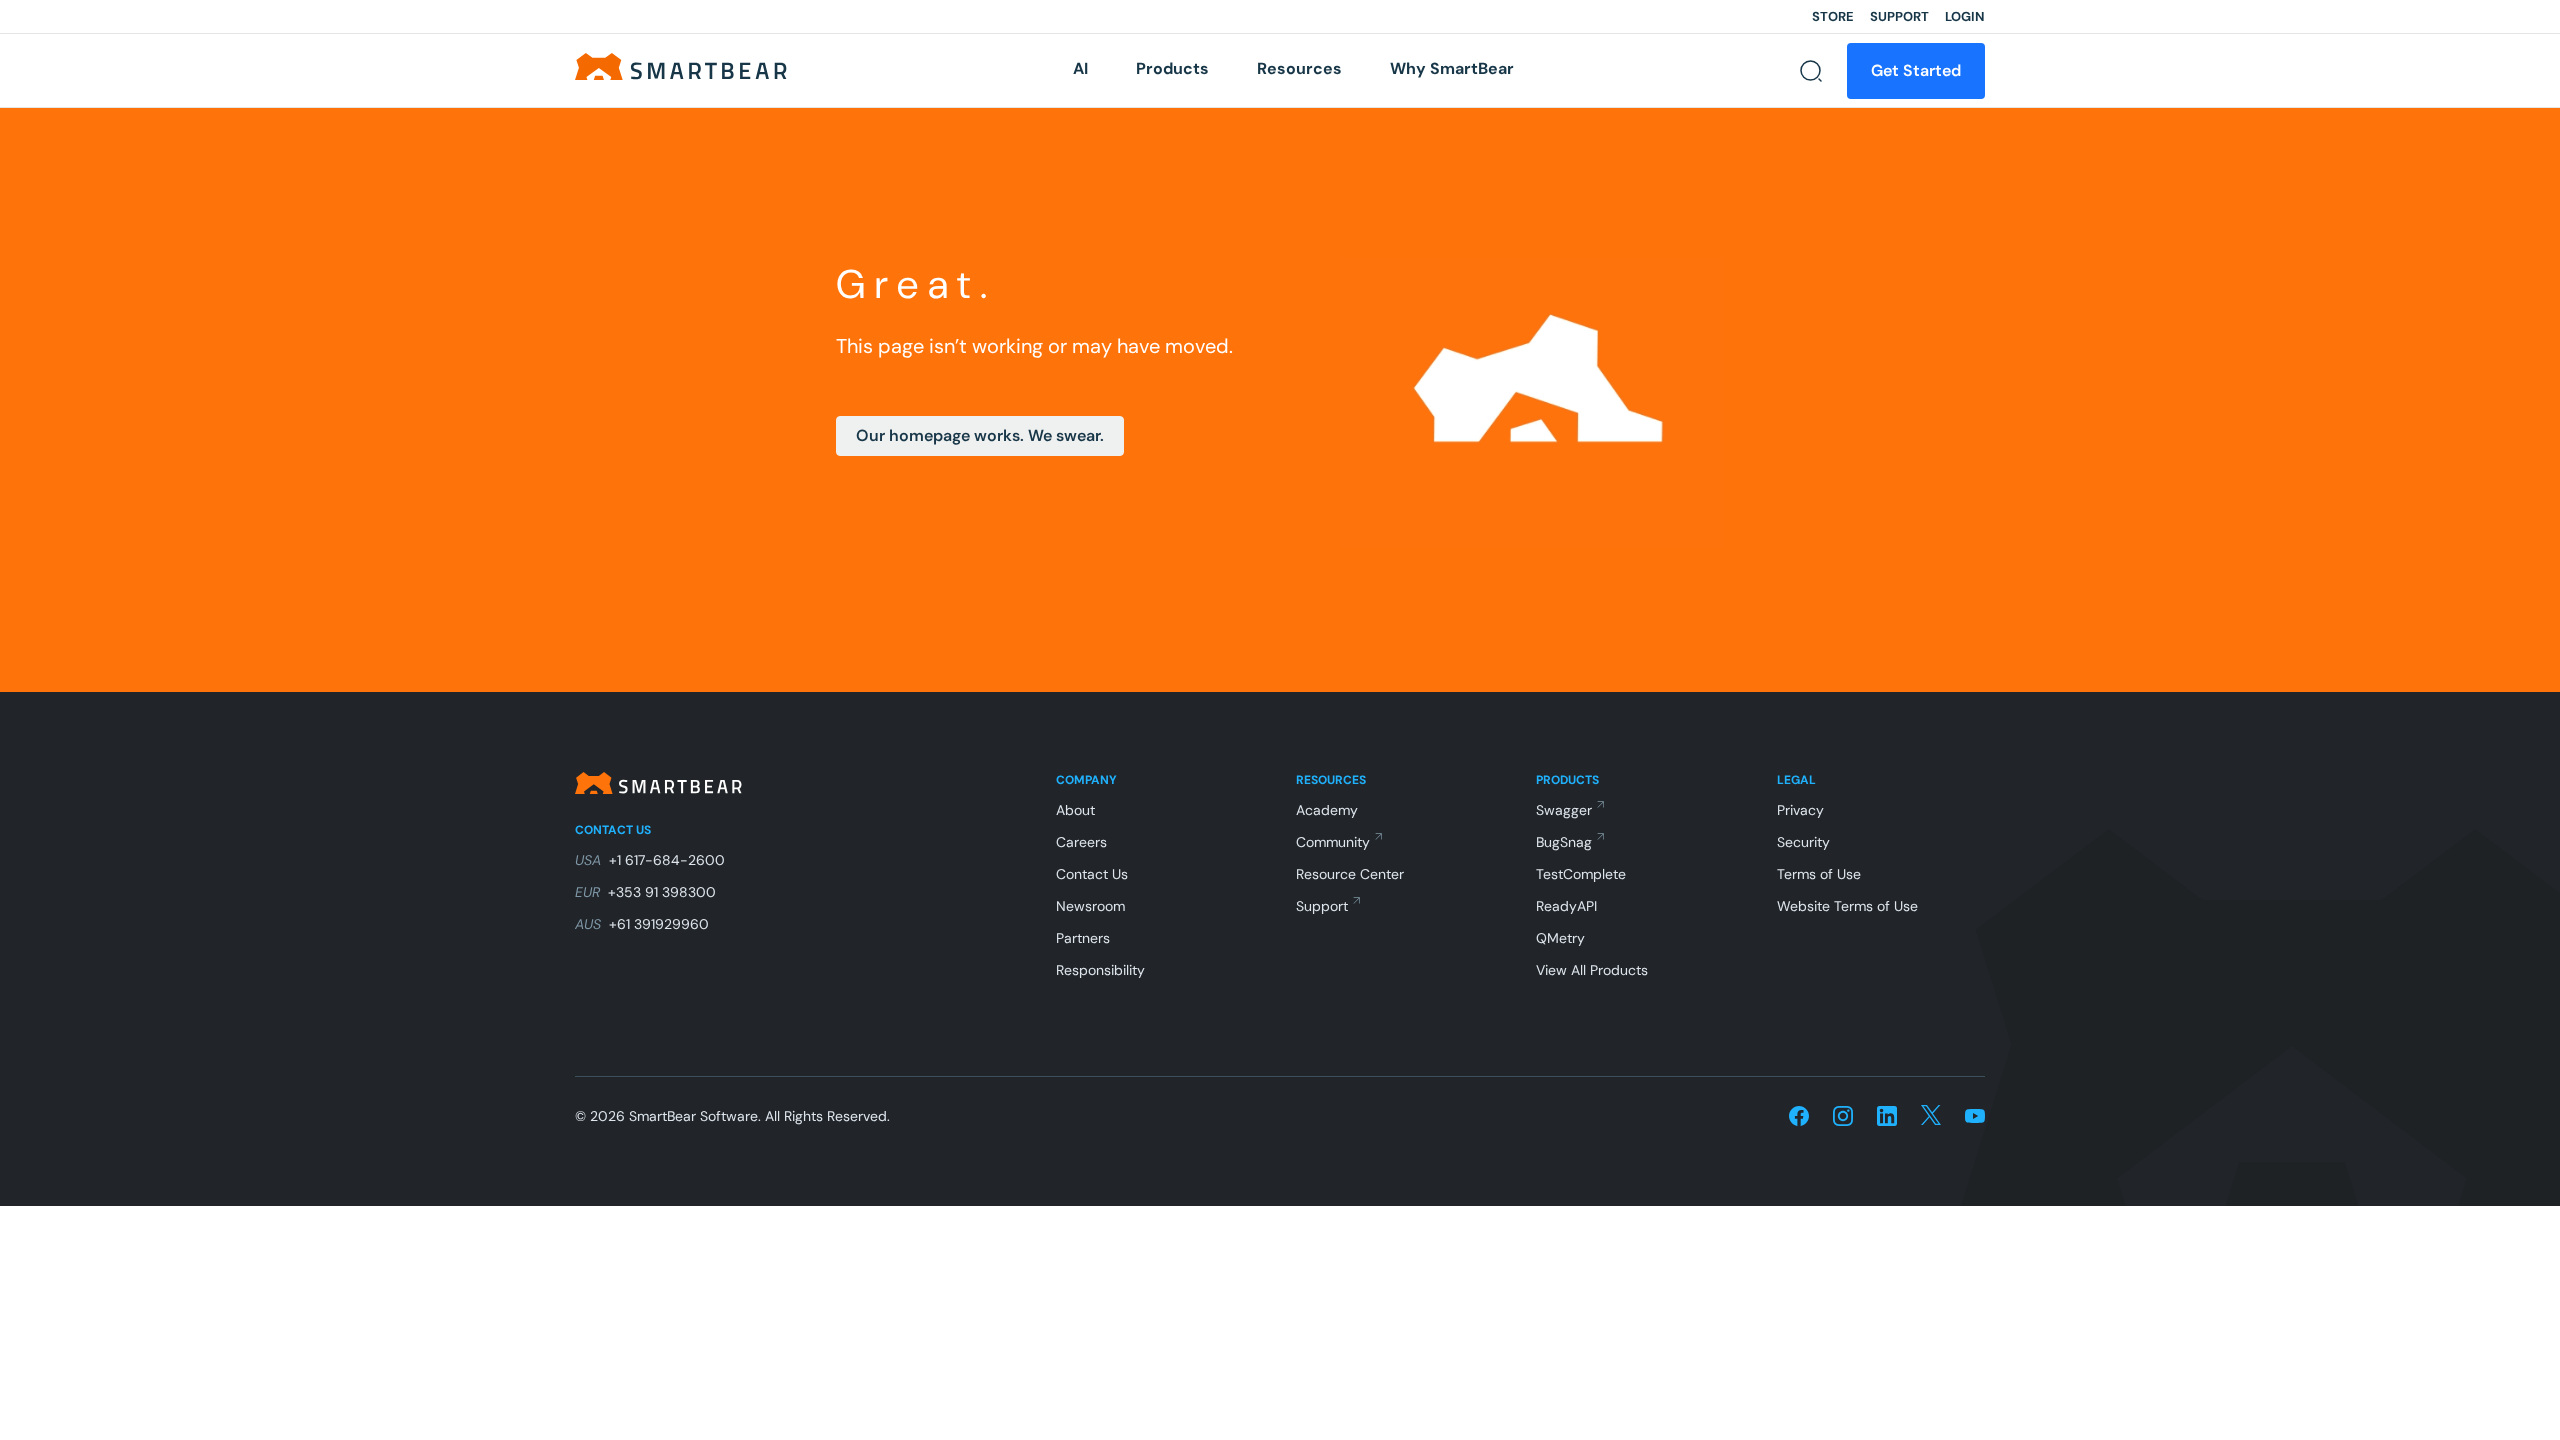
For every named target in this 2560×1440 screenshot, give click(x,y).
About (1075, 810)
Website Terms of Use (1847, 906)
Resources (1299, 68)
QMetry (1560, 938)
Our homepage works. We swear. (980, 435)
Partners (1083, 938)
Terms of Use (1819, 874)
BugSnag (1564, 842)
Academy (1327, 810)
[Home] (681, 65)
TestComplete (1581, 874)
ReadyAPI (1566, 906)
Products (1172, 68)
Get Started (1916, 70)
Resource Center (1350, 874)
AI (1080, 68)
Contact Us (1092, 874)
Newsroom (1090, 906)
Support (1899, 16)
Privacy (1800, 810)
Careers (1081, 842)
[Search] (1811, 71)
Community (1333, 842)
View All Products (1592, 970)
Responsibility (1100, 970)
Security (1803, 842)
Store (1833, 16)
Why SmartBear (1452, 68)
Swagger (1564, 810)
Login (1965, 16)
